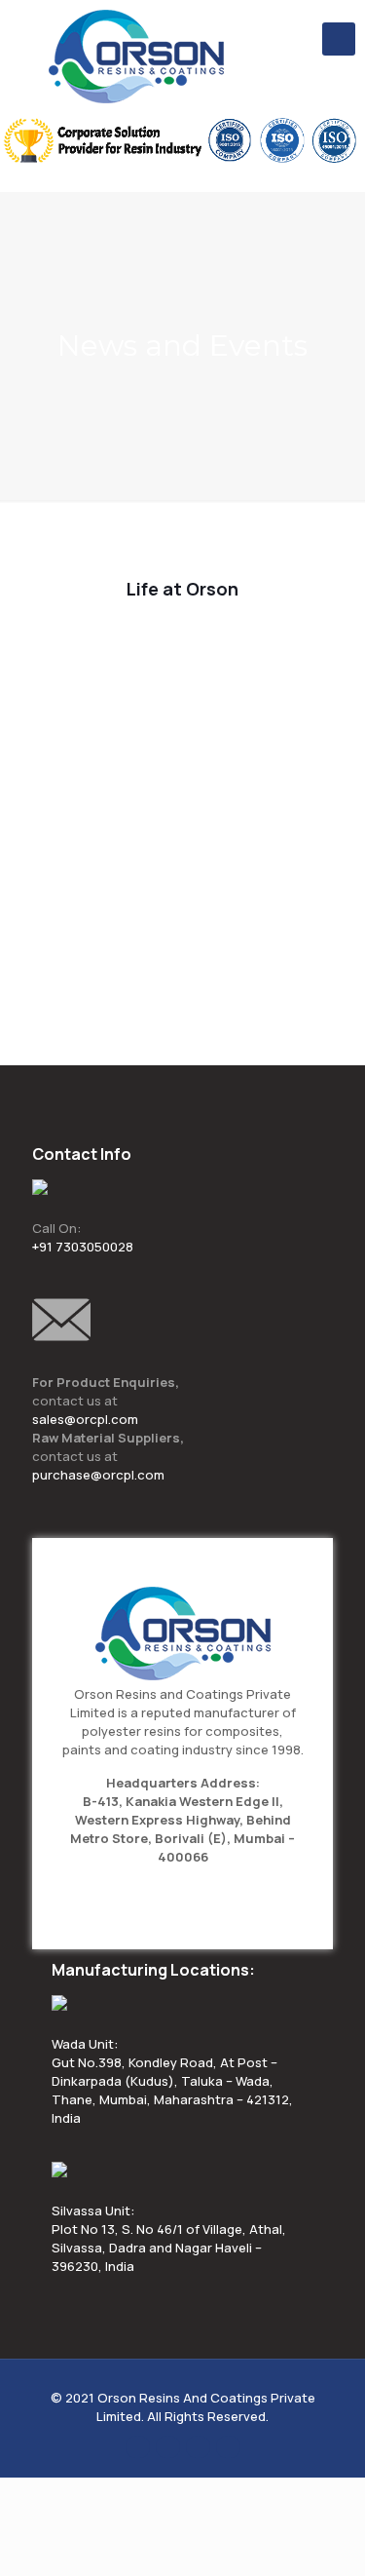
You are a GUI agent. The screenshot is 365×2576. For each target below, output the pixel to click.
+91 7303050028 (83, 1247)
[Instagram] (228, 2446)
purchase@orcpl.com (98, 1475)
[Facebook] (138, 2446)
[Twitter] (168, 2446)
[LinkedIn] (198, 2446)
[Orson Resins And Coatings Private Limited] (136, 57)
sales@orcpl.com (85, 1419)
